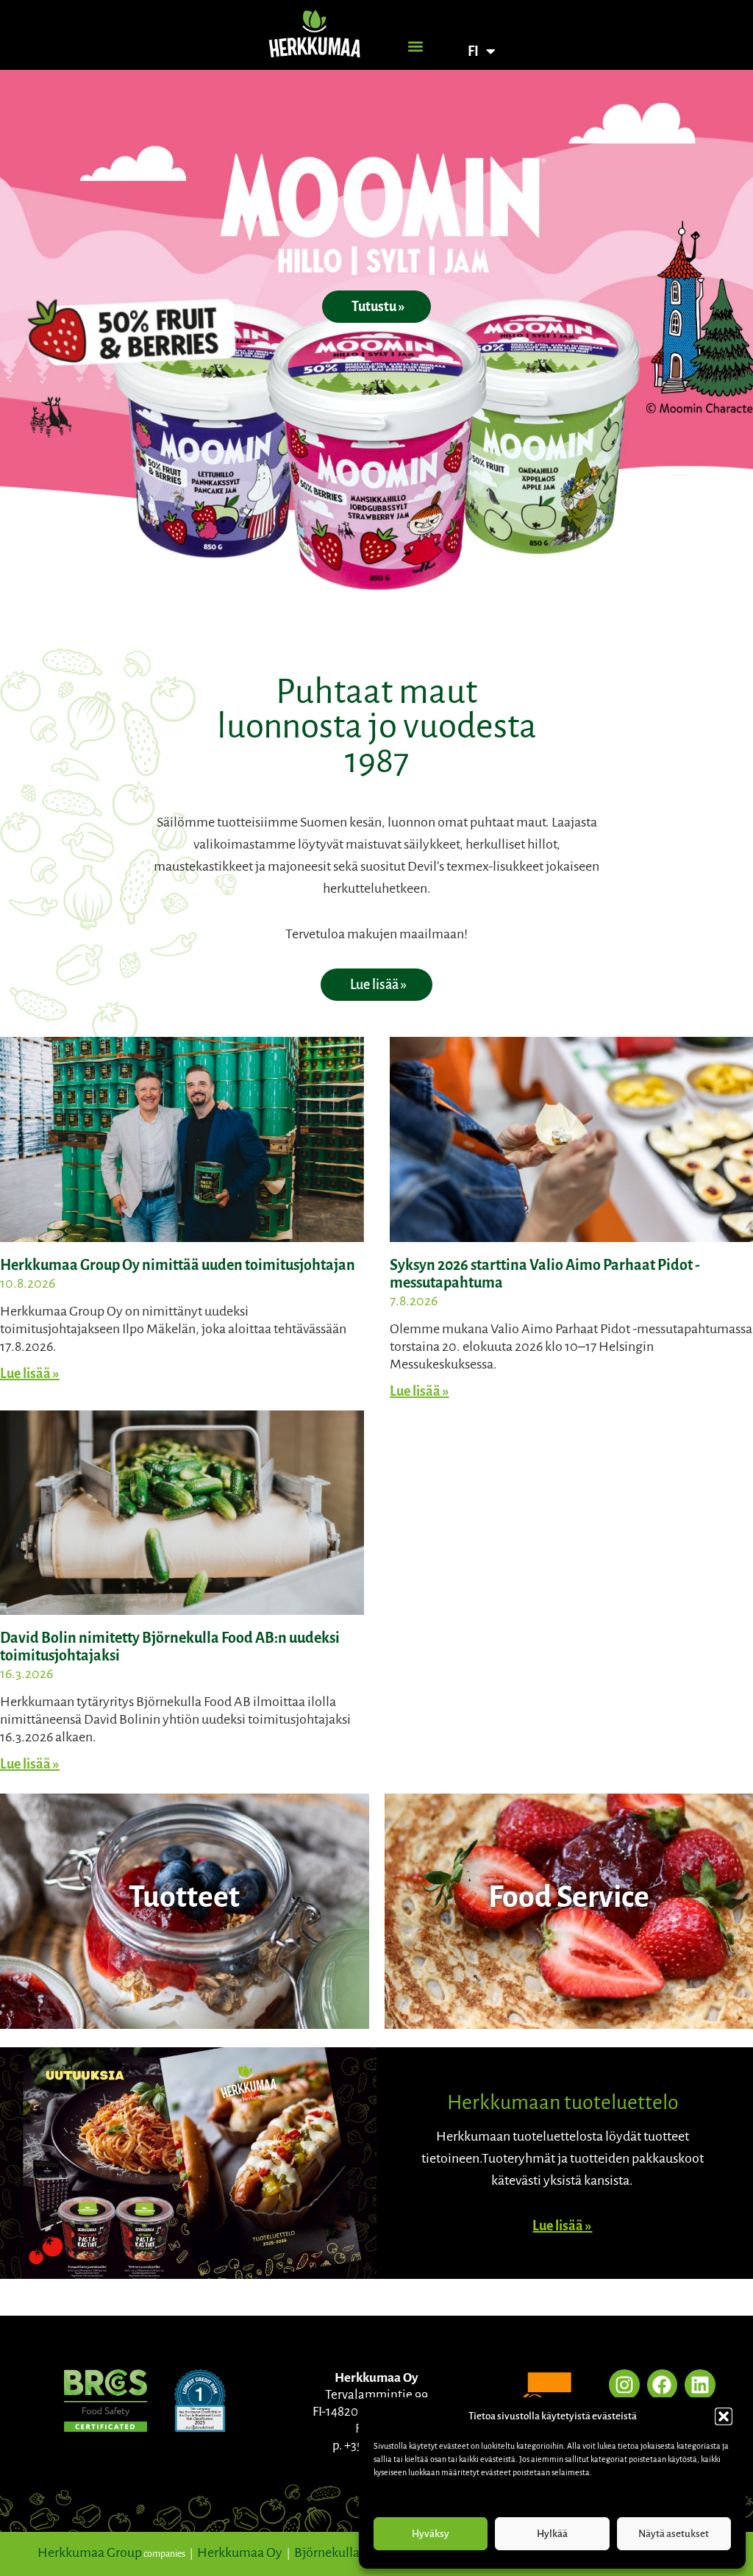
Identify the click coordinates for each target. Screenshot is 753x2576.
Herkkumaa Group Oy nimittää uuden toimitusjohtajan (178, 1265)
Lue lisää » (30, 1374)
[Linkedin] (700, 2385)
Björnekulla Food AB (351, 2552)
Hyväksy (431, 2534)
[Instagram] (624, 2385)
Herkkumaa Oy (240, 2552)
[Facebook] (663, 2385)
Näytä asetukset (674, 2534)
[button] (724, 2416)
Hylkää (552, 2534)
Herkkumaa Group (90, 2552)
